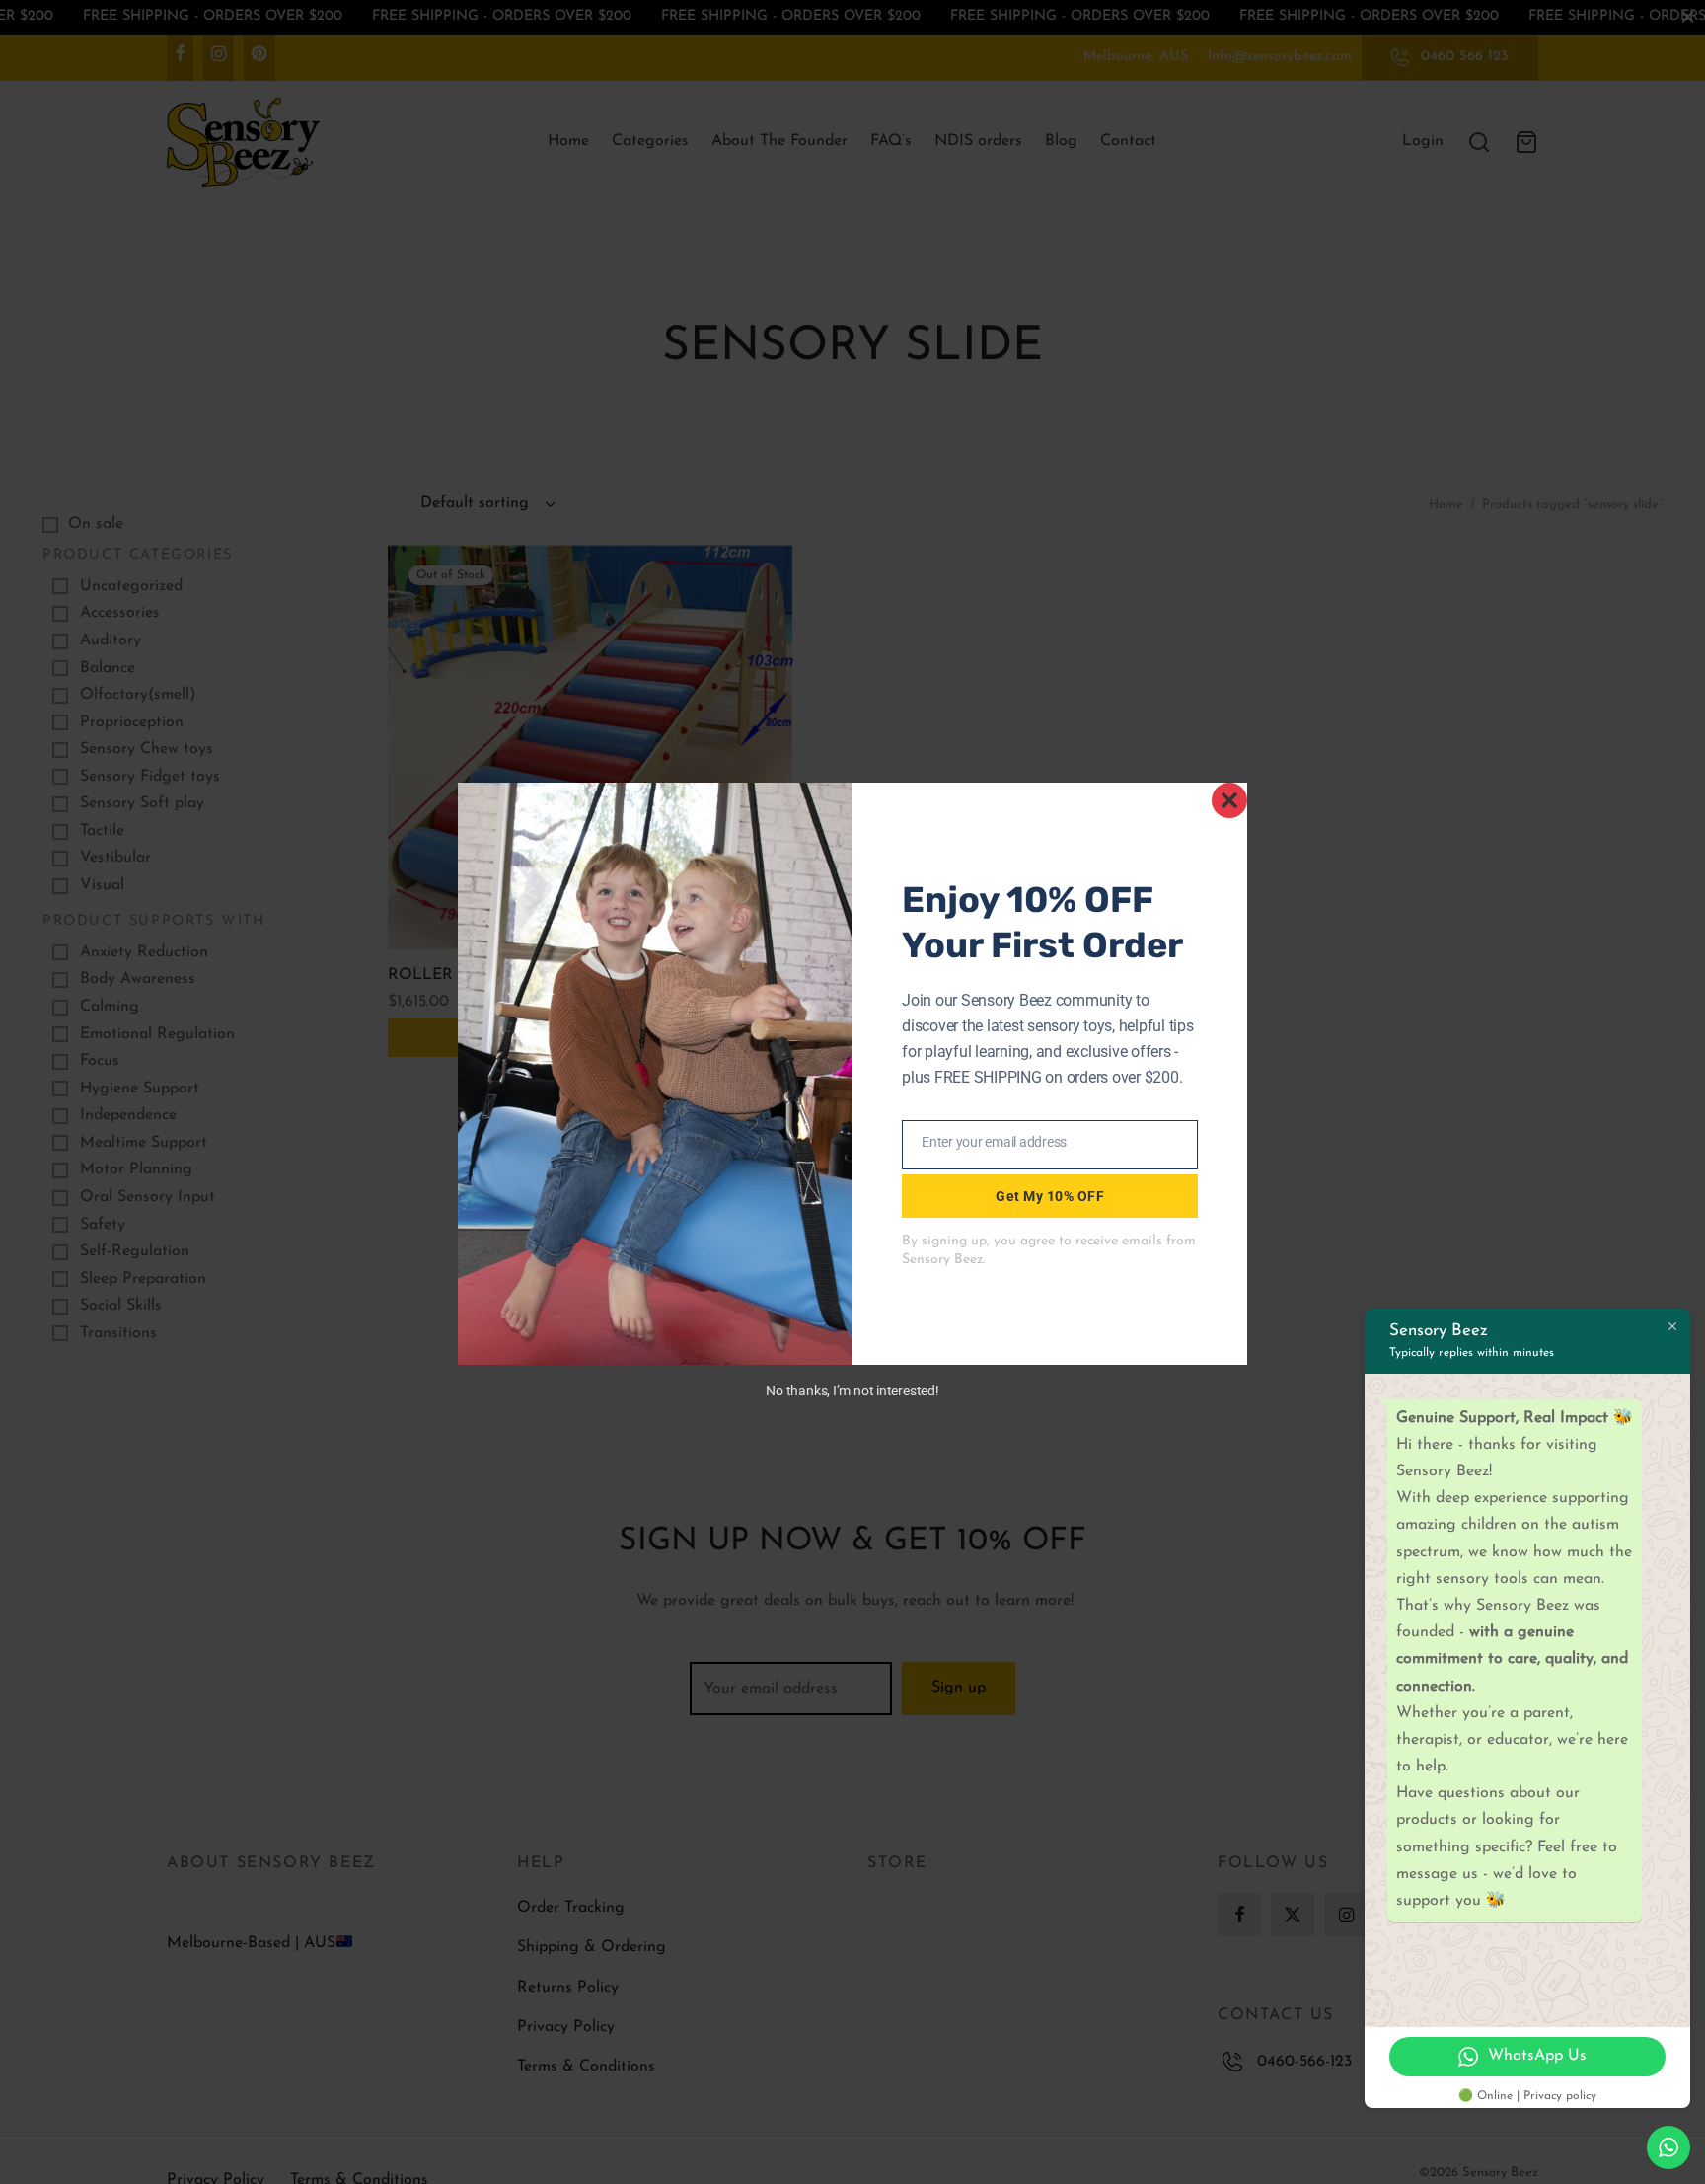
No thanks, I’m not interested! (852, 1391)
